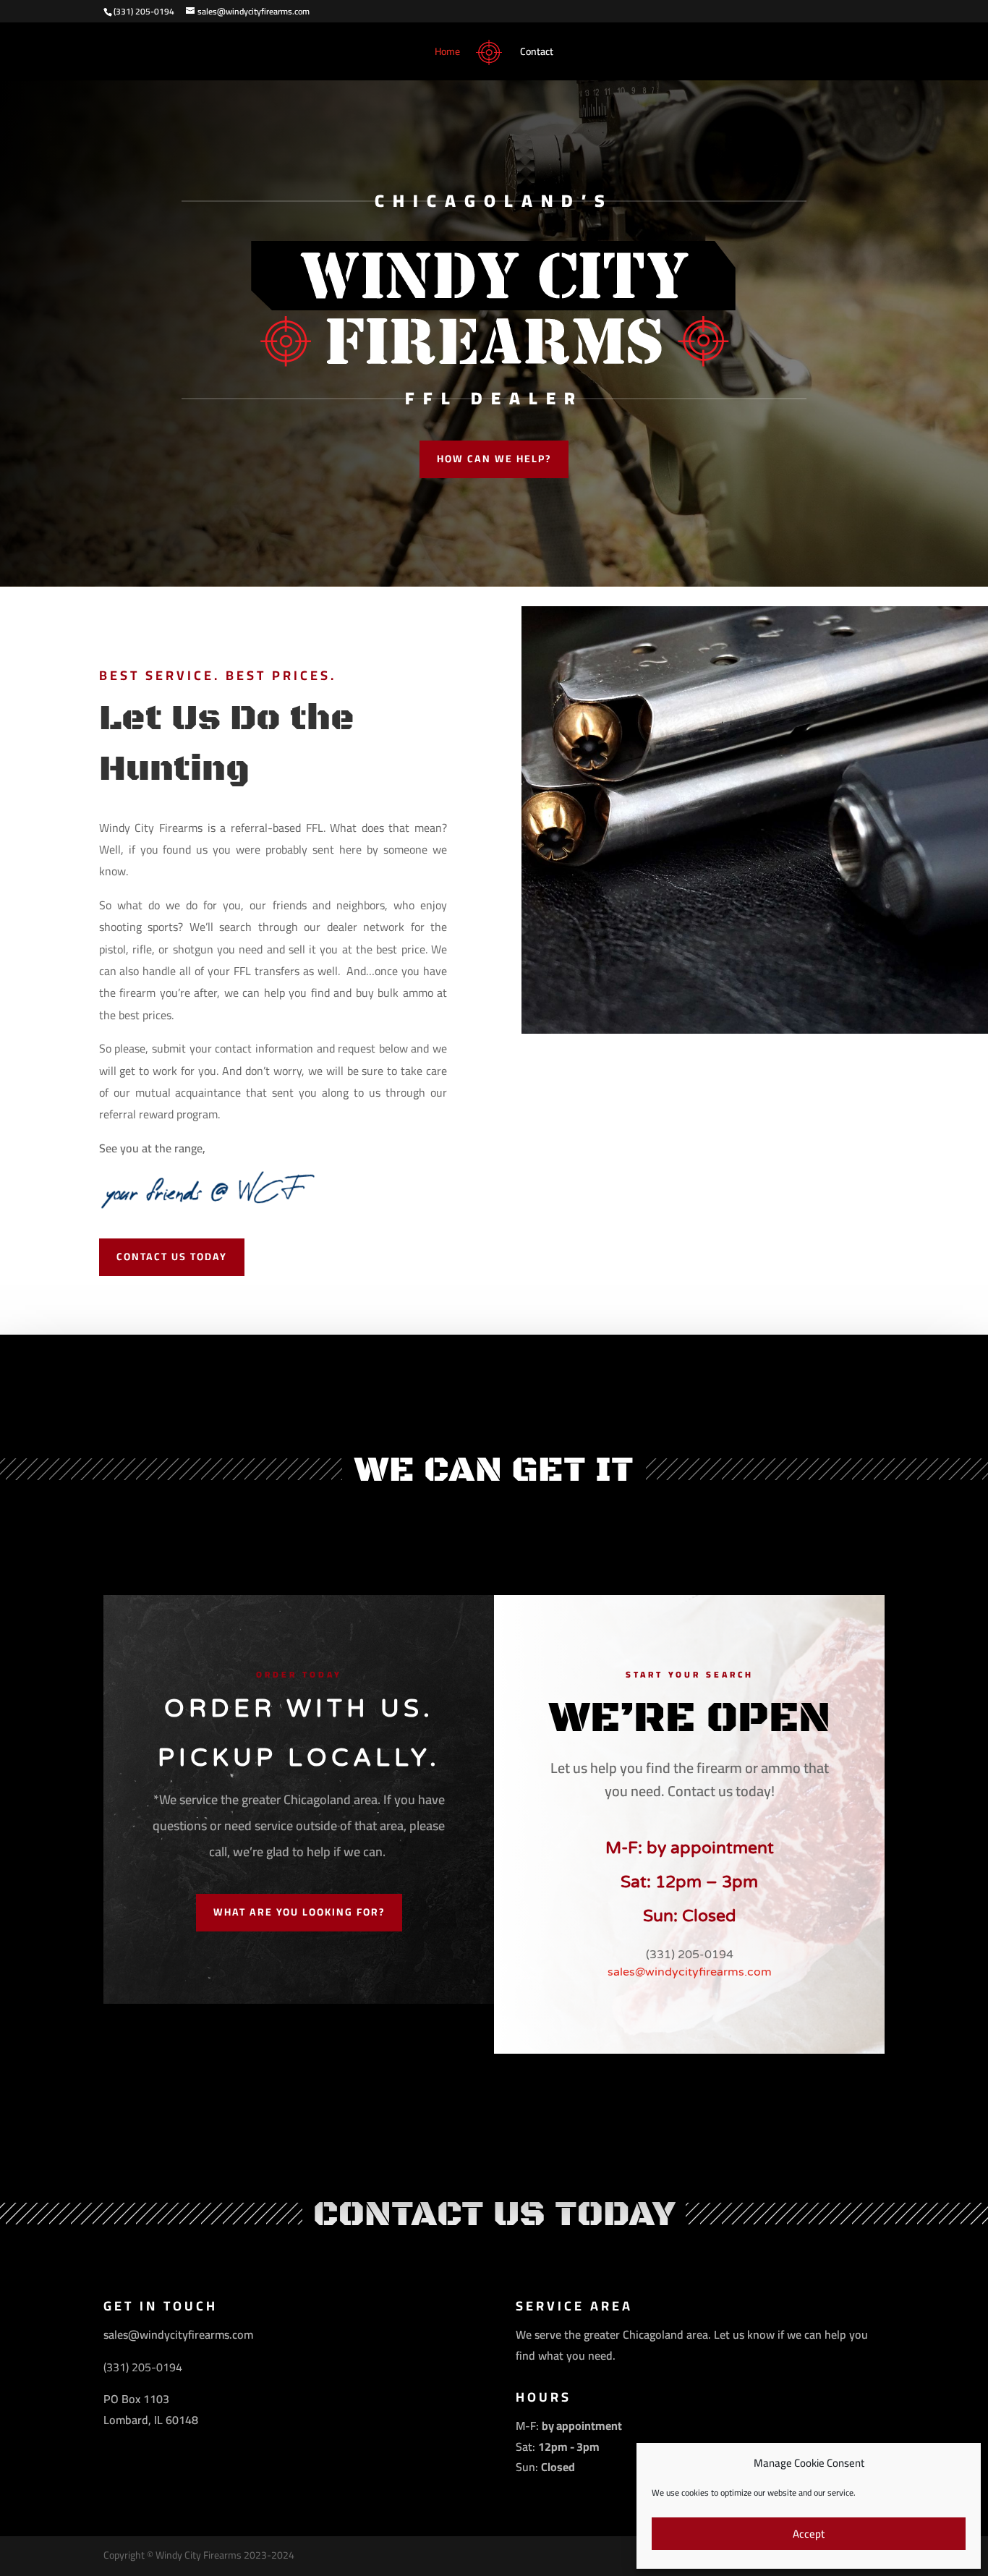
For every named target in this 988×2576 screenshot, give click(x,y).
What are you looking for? (299, 1912)
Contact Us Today (172, 1257)
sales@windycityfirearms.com (690, 1972)
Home (447, 54)
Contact (537, 54)
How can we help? (494, 459)
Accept (809, 2534)
